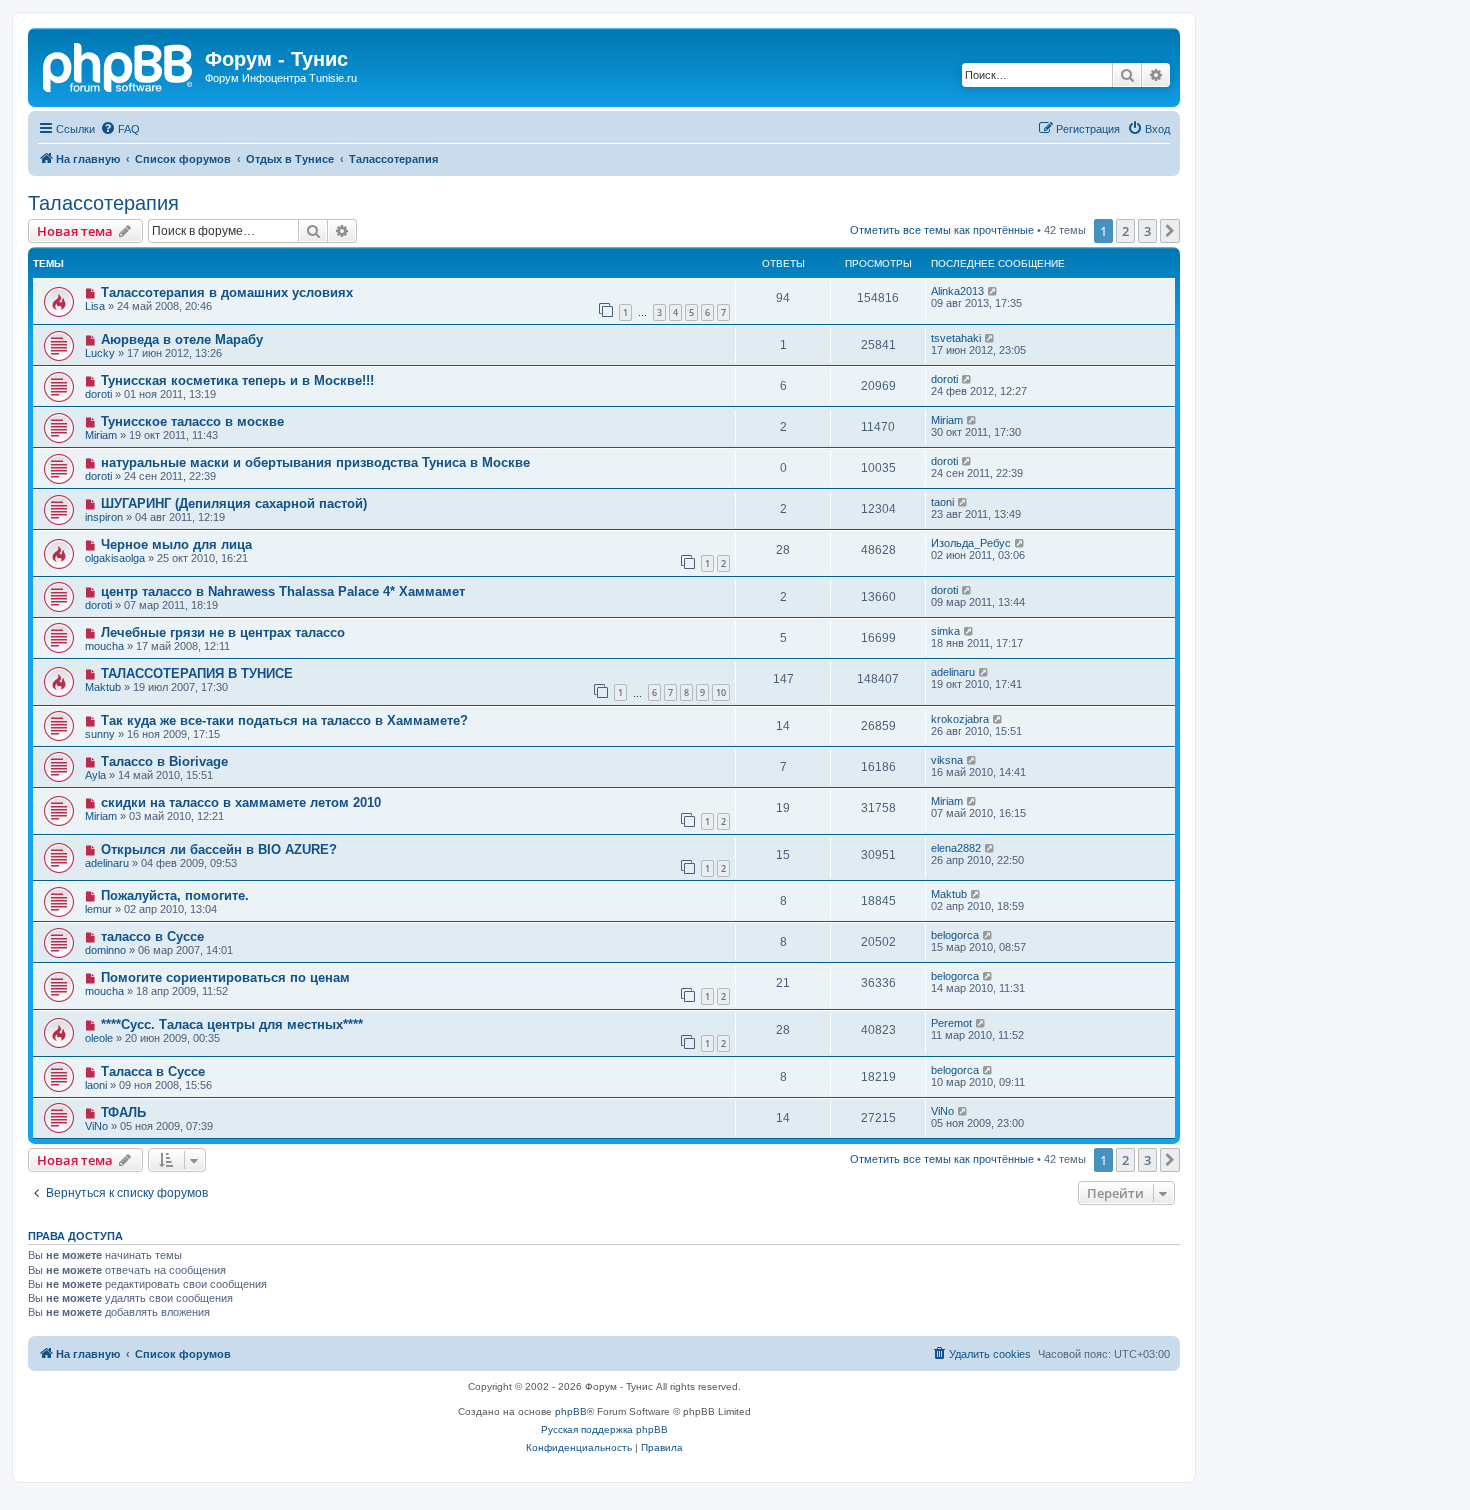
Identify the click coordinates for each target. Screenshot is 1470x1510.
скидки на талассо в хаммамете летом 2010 (241, 802)
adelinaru (953, 672)
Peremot (951, 1023)
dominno (105, 950)
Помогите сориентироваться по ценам (225, 977)
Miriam (101, 435)
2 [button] (1125, 231)
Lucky (100, 353)
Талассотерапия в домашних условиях (227, 292)
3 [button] (1147, 231)
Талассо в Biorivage (164, 761)
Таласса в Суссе (153, 1071)
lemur (98, 909)
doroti (98, 394)
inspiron (104, 517)
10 (721, 692)
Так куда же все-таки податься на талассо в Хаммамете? (284, 720)
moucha (104, 646)
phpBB (571, 1411)
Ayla (95, 775)
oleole (99, 1038)
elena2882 (956, 848)
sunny (100, 734)
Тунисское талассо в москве (192, 421)
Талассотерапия (103, 203)
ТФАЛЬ (123, 1112)
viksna (947, 760)
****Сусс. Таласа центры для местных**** (232, 1024)
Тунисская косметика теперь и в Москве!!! (237, 380)
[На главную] (119, 65)
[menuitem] (120, 129)
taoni (942, 502)
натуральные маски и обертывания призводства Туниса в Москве (315, 462)
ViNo (96, 1126)
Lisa (95, 306)
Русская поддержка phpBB (604, 1429)
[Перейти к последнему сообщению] (993, 291)
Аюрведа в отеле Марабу (182, 339)
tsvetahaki (956, 338)
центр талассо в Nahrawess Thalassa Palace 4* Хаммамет (283, 591)
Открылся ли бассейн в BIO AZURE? (219, 849)
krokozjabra (960, 719)
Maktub (103, 687)
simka (945, 631)
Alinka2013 (957, 291)
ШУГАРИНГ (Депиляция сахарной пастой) (234, 503)
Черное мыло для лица (176, 544)
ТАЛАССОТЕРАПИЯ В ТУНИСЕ (197, 673)
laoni (96, 1085)
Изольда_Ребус (971, 543)
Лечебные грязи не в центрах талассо (223, 632)
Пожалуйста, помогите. (175, 895)
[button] (1170, 231)
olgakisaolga (115, 558)
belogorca (955, 935)
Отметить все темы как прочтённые (942, 230)
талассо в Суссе (152, 936)
